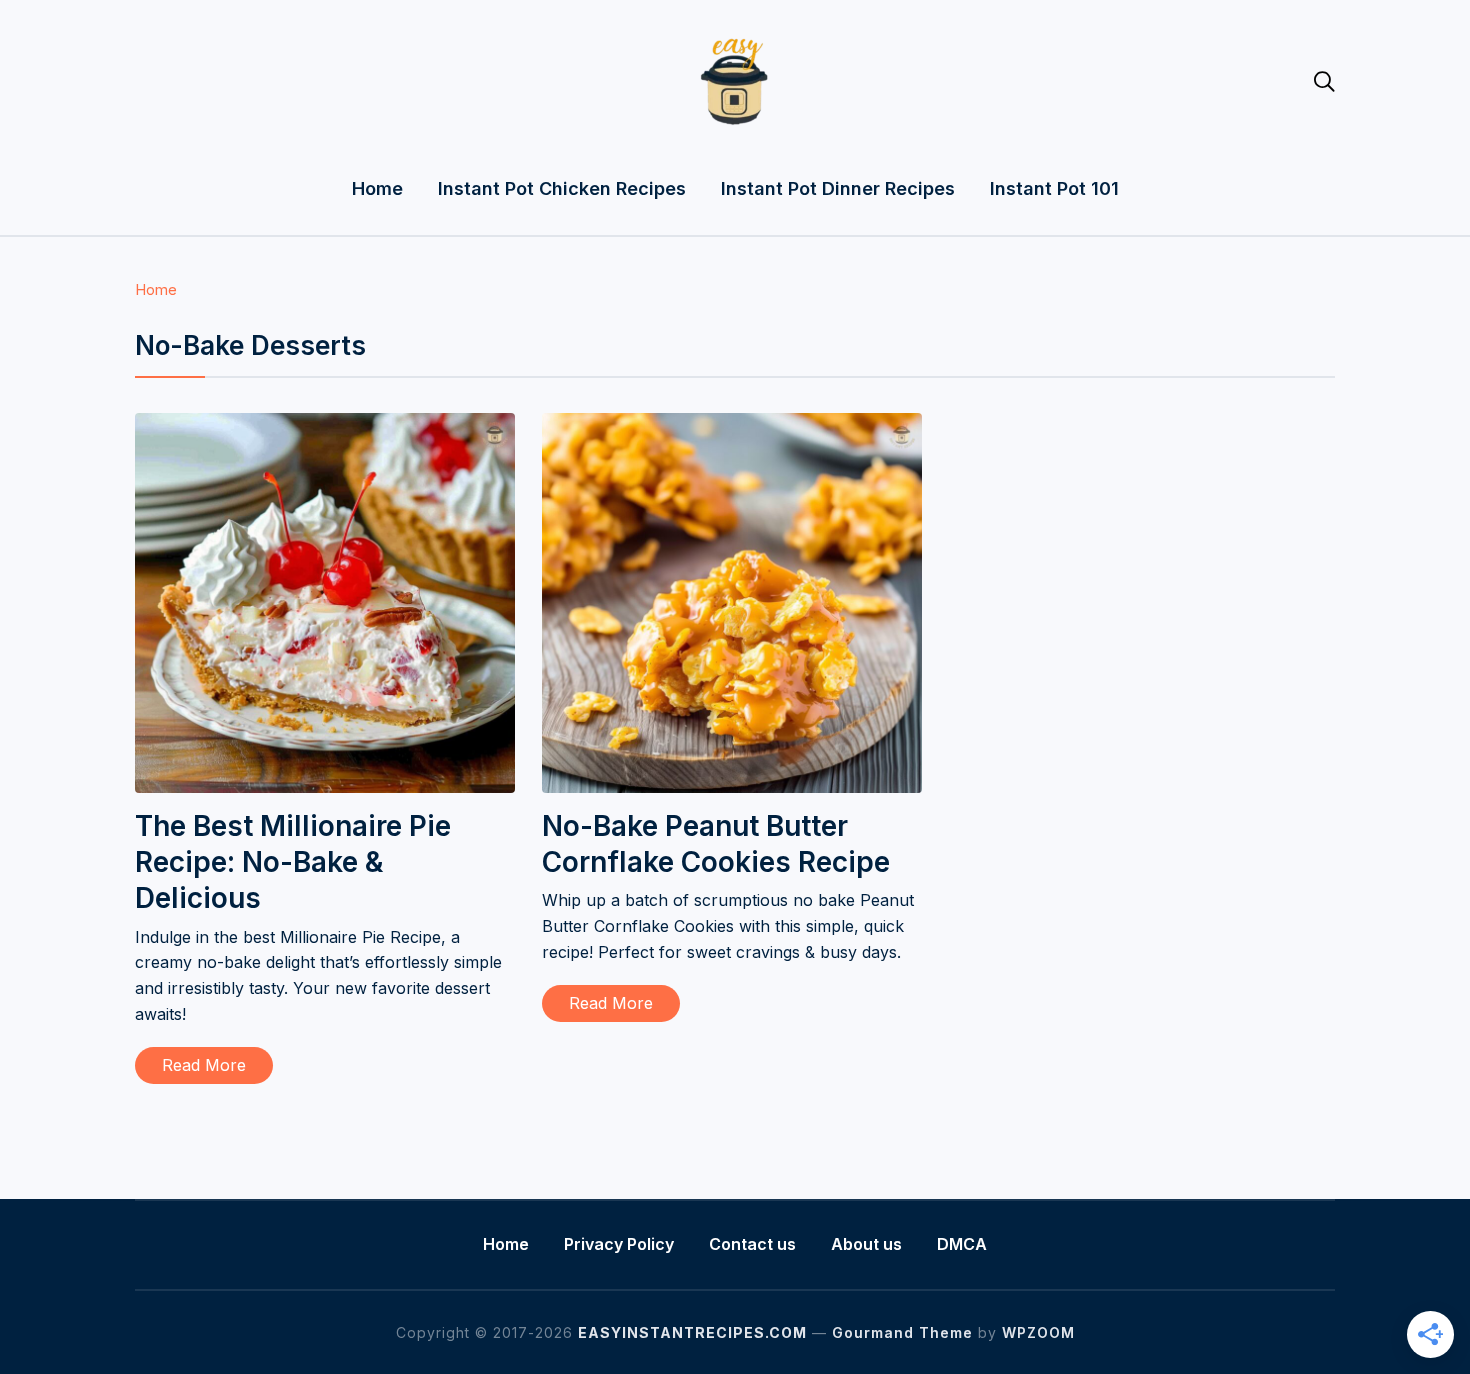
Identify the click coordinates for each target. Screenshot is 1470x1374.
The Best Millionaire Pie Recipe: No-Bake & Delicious (293, 862)
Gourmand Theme (902, 1332)
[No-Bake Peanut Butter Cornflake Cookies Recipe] (732, 426)
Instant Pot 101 (1054, 188)
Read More (204, 1065)
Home (377, 188)
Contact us (752, 1244)
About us (866, 1244)
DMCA (962, 1244)
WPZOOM (1038, 1332)
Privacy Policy (619, 1244)
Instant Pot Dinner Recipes (838, 188)
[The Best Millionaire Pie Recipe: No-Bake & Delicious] (325, 426)
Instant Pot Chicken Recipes (562, 188)
